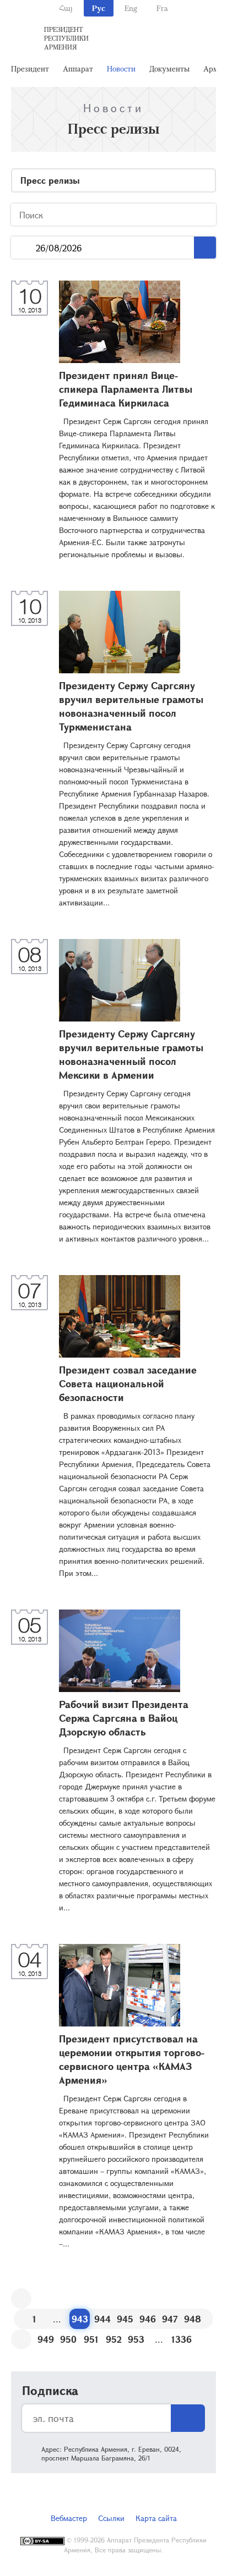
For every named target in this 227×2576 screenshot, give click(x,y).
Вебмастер (69, 2518)
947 (170, 2319)
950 (68, 2339)
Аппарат (78, 68)
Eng (131, 8)
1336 (182, 2339)
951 (91, 2339)
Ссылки (111, 2518)
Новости (121, 68)
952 (114, 2339)
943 (80, 2319)
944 (102, 2319)
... (23, 248)
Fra (162, 8)
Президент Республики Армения (66, 38)
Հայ (66, 8)
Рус (99, 8)
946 (148, 2319)
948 (193, 2319)
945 (125, 2319)
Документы (169, 68)
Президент (30, 68)
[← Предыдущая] (21, 2298)
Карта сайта (156, 2518)
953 (136, 2339)
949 (46, 2339)
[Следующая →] (21, 2339)
